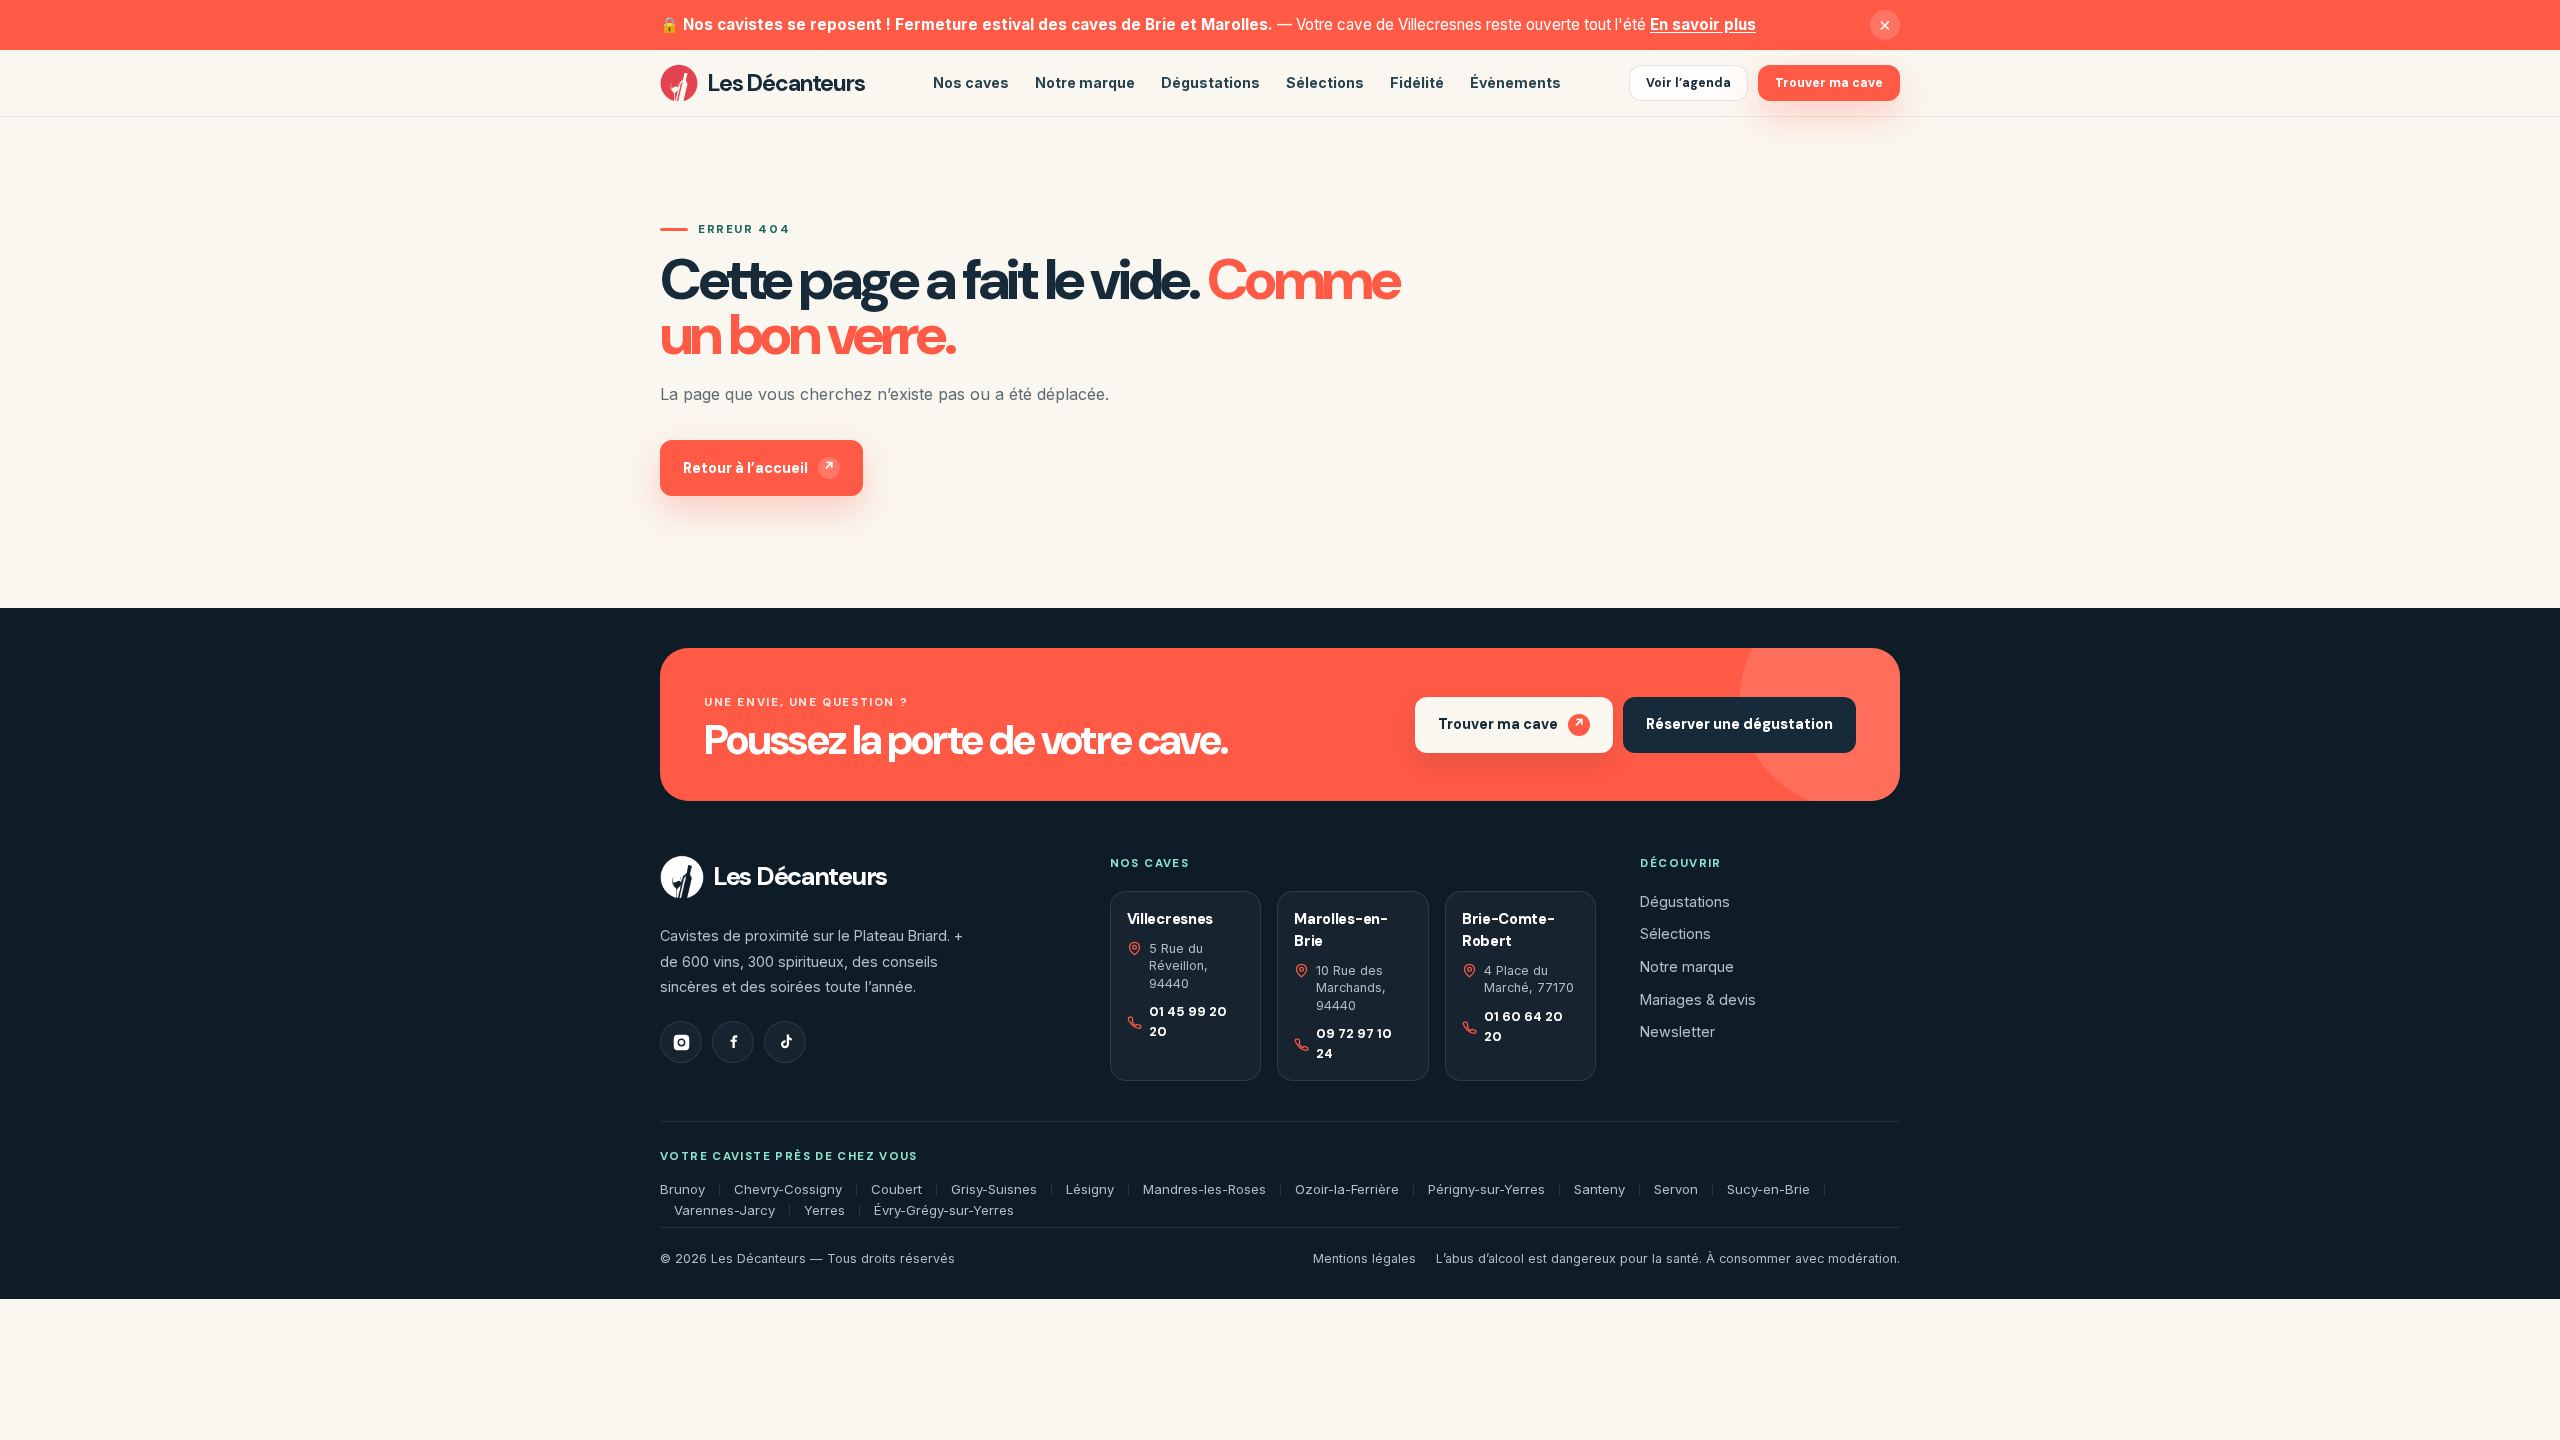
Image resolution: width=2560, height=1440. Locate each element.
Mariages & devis (1698, 999)
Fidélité (1417, 82)
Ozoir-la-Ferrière (1347, 1189)
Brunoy (682, 1189)
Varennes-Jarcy (724, 1210)
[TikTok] (785, 1042)
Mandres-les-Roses (1204, 1189)
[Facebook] (733, 1042)
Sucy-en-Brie (1768, 1189)
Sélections (1325, 82)
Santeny (1599, 1189)
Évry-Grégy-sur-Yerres (944, 1210)
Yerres (824, 1210)
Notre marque (1085, 82)
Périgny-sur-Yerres (1486, 1189)
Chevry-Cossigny (788, 1189)
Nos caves (971, 82)
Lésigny (1090, 1189)
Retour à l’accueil (759, 467)
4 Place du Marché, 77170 (1529, 979)
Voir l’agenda (1688, 83)
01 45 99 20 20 (1188, 1021)
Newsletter (1677, 1031)
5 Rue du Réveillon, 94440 (1178, 966)
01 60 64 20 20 (1523, 1026)
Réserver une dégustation (1739, 724)
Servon (1676, 1189)
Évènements (1515, 82)
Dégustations (1210, 82)
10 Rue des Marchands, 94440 (1351, 988)
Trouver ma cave (1829, 83)
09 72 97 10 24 (1354, 1043)
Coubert (896, 1189)
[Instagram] (681, 1042)
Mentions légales (1364, 1258)
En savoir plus (1703, 24)
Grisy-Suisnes (994, 1189)
